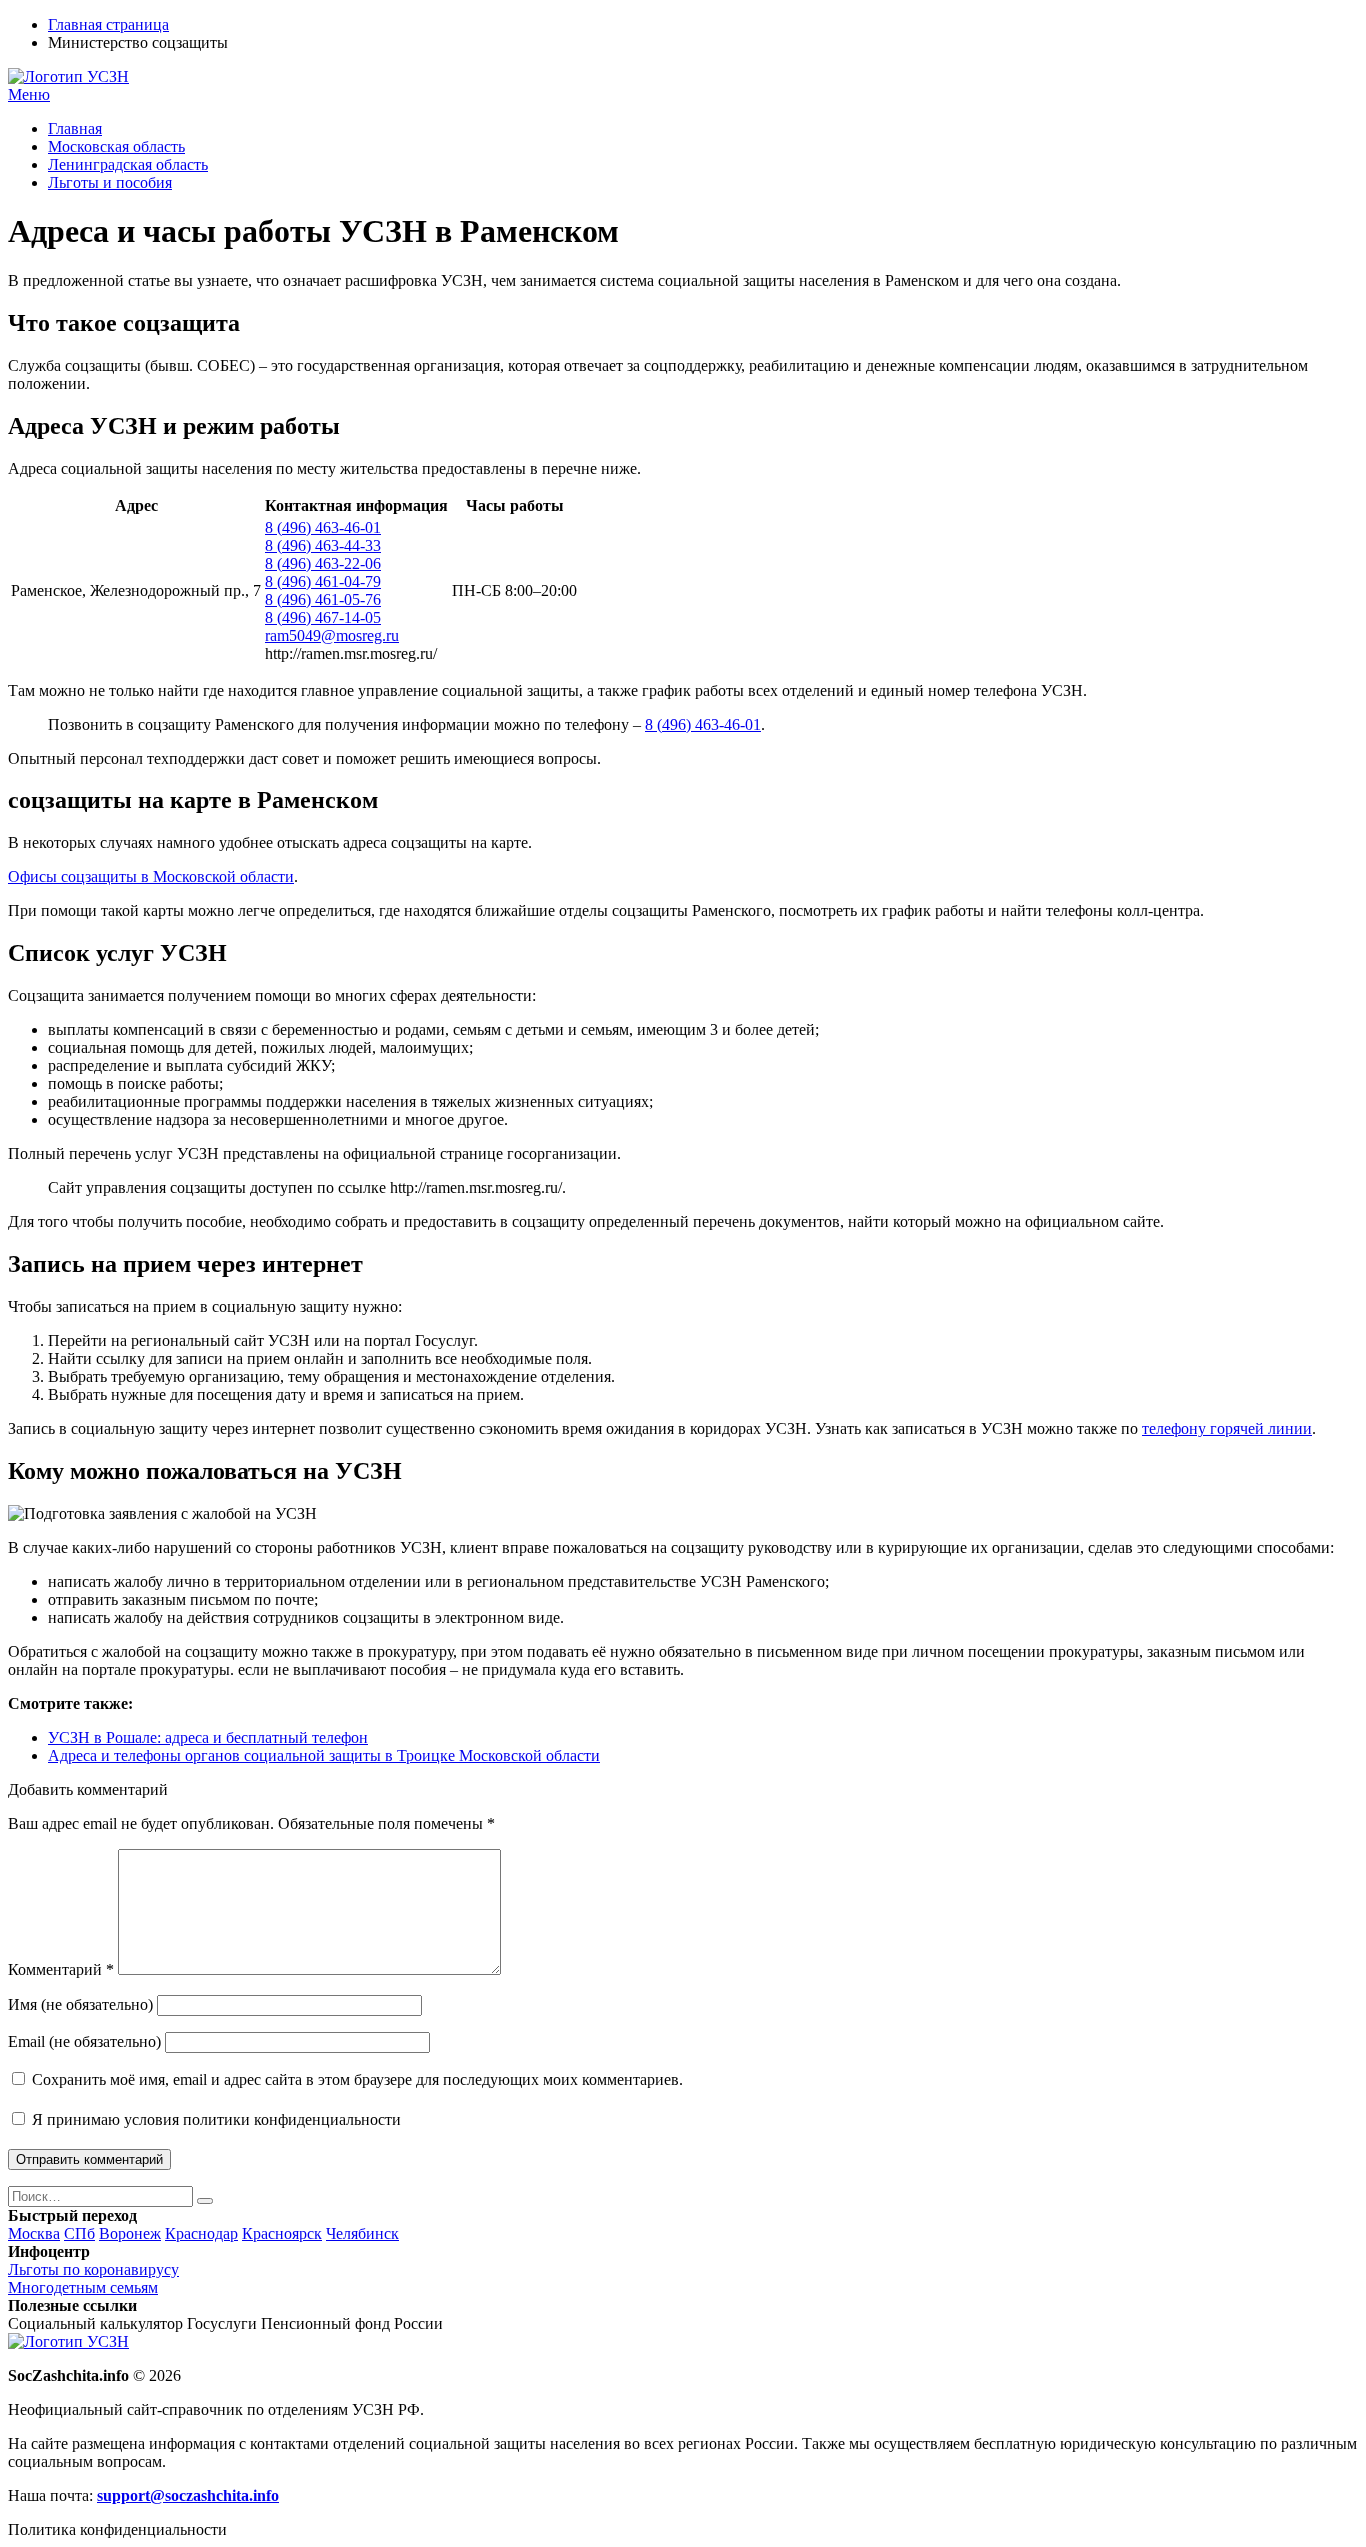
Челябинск (362, 2233)
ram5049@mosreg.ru (332, 635)
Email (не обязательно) (84, 2041)
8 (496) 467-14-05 (323, 617)
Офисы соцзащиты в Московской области (151, 876)
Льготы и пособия (110, 182)
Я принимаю (214, 2119)
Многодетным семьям (83, 2287)
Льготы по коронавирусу (93, 2269)
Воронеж (130, 2233)
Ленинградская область (128, 164)
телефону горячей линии (1227, 1428)
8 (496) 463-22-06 (323, 563)
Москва (34, 2233)
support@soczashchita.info (188, 2495)
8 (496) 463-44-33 (323, 545)
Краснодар (201, 2233)
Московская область (116, 146)
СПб (79, 2233)
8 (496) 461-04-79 (323, 581)
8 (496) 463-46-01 (323, 527)
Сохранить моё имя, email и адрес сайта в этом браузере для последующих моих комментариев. (357, 2079)
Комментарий (61, 1969)
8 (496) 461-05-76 (323, 599)
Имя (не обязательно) (80, 2004)
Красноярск (282, 2233)
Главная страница (108, 24)
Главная (75, 128)
